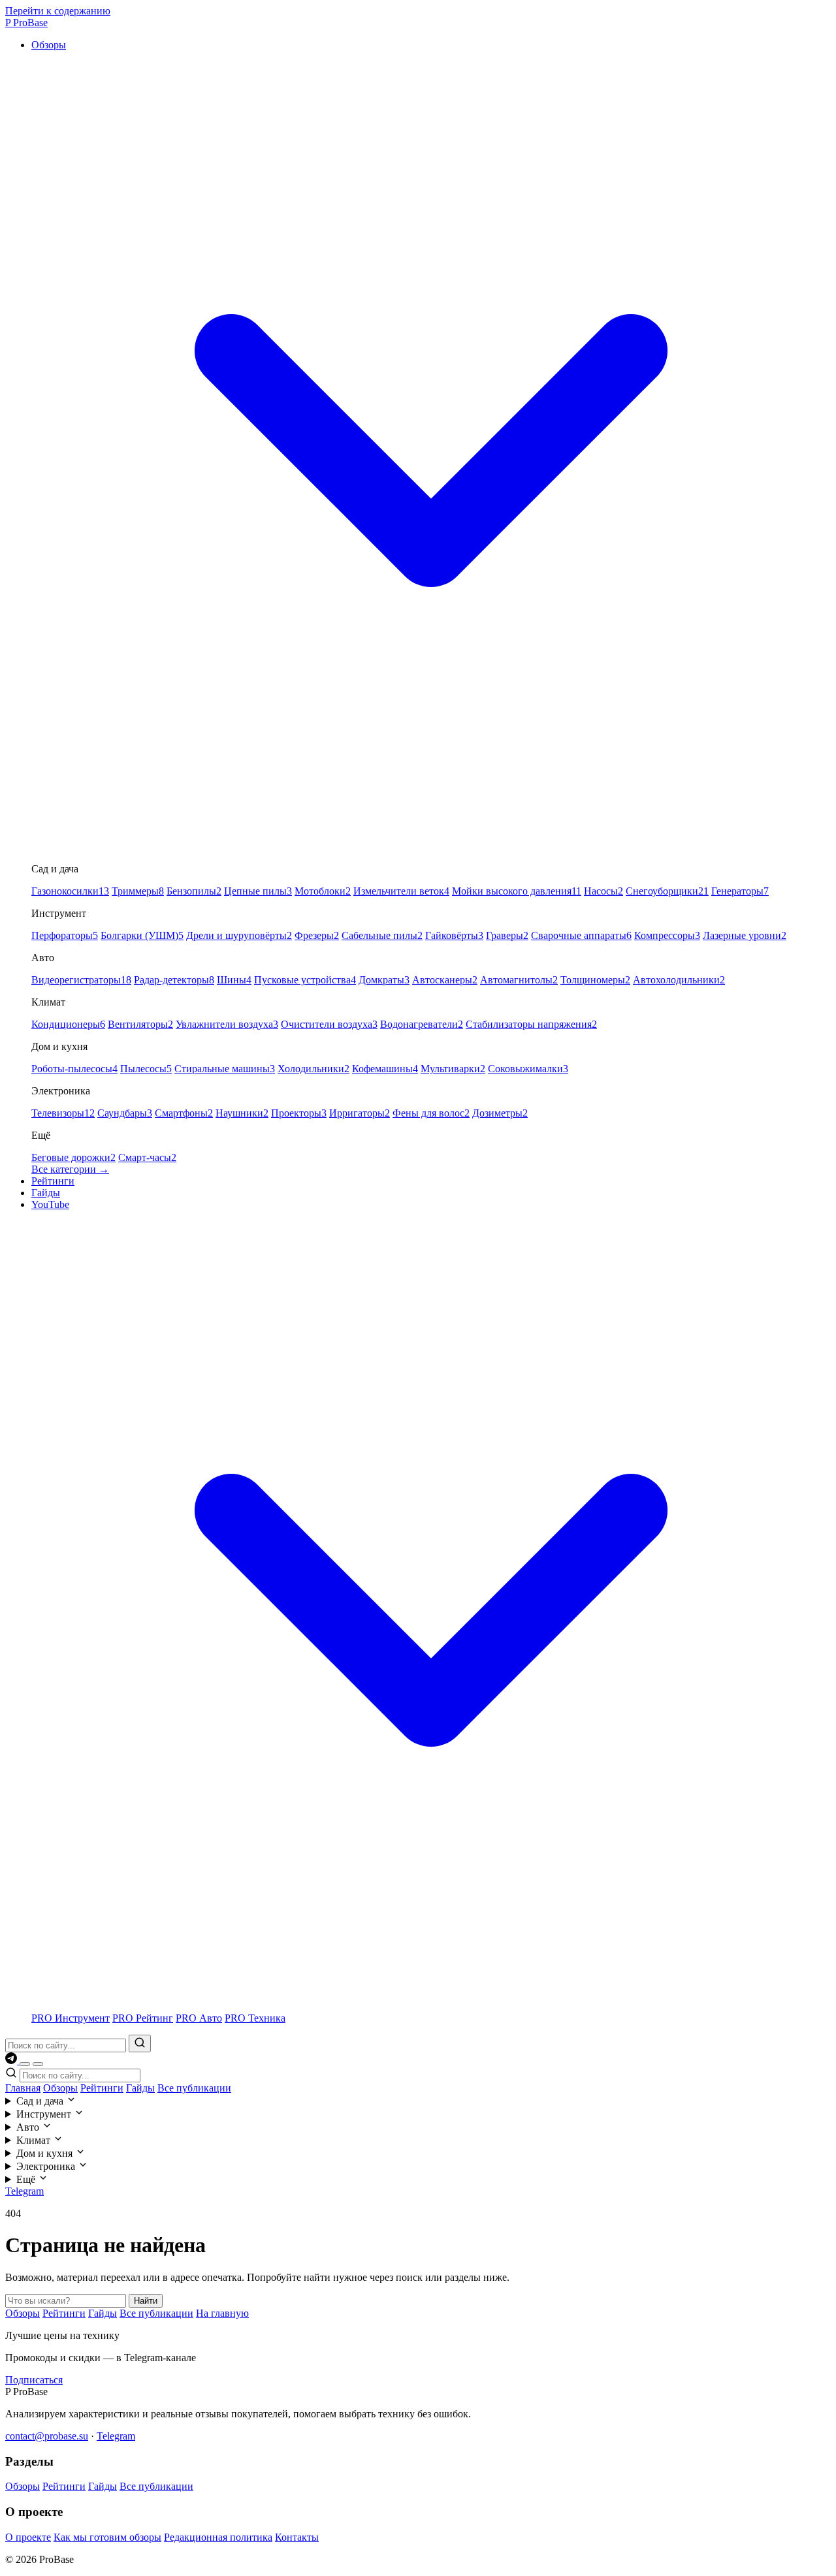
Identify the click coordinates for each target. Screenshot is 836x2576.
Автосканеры (445, 980)
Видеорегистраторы (81, 980)
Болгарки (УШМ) (142, 935)
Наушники (242, 1113)
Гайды (46, 1193)
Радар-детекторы (174, 980)
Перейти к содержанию (58, 11)
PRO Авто (199, 2018)
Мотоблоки (323, 891)
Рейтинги (53, 1181)
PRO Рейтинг (143, 2018)
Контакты (297, 2537)
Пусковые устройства (305, 980)
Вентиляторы (140, 1024)
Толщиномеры (595, 980)
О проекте (28, 2537)
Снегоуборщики (667, 891)
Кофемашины (385, 1069)
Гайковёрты (454, 935)
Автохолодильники (679, 980)
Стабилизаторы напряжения (531, 1024)
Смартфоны (184, 1113)
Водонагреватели (422, 1024)
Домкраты (384, 980)
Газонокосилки (70, 891)
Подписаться (34, 2380)
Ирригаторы (360, 1113)
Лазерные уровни (745, 935)
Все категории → (70, 1169)
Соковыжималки (528, 1069)
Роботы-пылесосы (74, 1069)
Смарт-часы (147, 1157)
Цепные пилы (258, 891)
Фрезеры (317, 935)
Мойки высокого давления (517, 891)
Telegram (24, 2191)
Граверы (507, 935)
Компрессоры (667, 935)
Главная (23, 2088)
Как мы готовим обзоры (107, 2537)
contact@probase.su (47, 2436)
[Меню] (38, 2064)
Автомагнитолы (519, 980)
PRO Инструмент (71, 2018)
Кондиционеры (68, 1024)
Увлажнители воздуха (227, 1024)
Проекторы (299, 1113)
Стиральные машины (225, 1069)
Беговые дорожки (73, 1157)
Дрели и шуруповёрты (239, 935)
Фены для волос (431, 1113)
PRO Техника (255, 2018)
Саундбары (125, 1113)
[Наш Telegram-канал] (12, 2060)
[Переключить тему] (25, 2064)
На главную (222, 2313)
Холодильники (313, 1069)
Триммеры (138, 891)
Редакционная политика (218, 2537)
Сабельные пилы (382, 935)
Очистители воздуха (329, 1024)
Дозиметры (500, 1113)
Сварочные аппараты (581, 935)
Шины (234, 980)
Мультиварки (453, 1069)
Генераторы (740, 891)
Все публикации (194, 2088)
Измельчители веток (401, 891)
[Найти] (140, 2043)
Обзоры (60, 2088)
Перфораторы (65, 935)
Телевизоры (63, 1113)
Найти (146, 2301)
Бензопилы (194, 891)
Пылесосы (146, 1069)
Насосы (603, 891)
